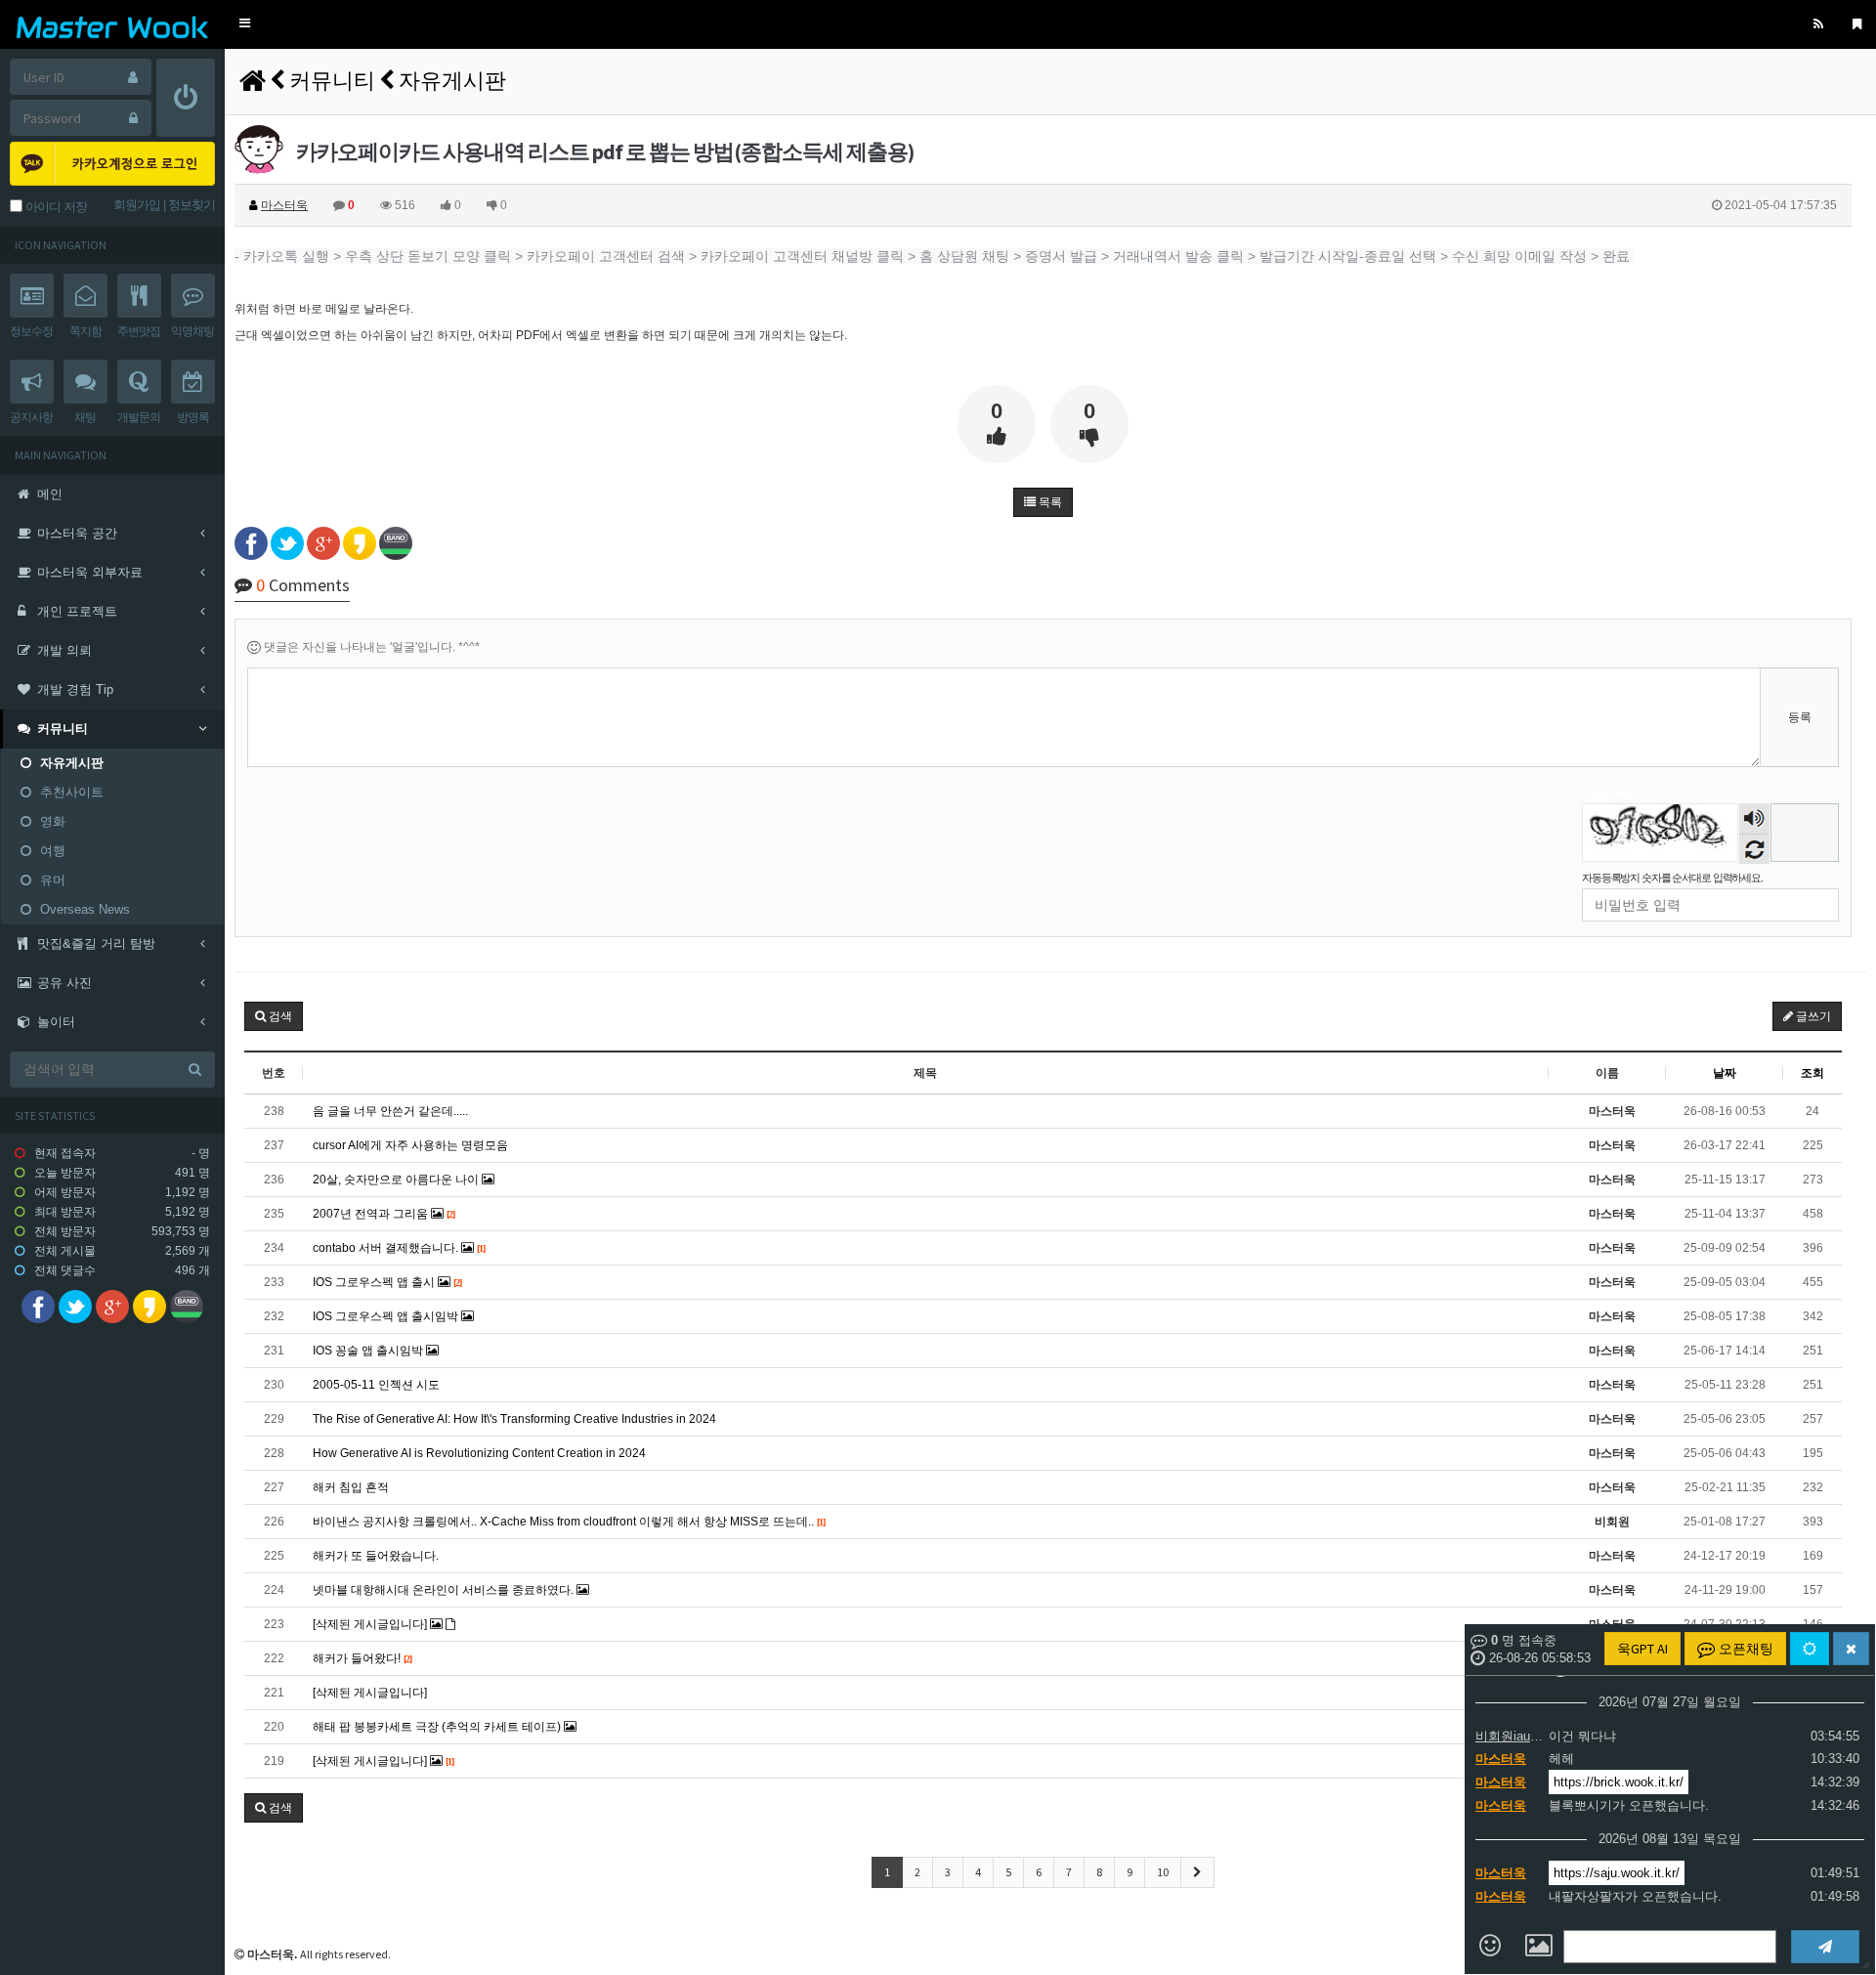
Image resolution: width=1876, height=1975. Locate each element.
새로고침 (1754, 849)
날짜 (1725, 1073)
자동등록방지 (1613, 794)
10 (1163, 1872)
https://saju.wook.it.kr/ (1617, 1873)
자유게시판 (452, 80)
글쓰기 (1812, 1016)
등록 (1800, 717)
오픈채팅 (1745, 1649)
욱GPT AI (1642, 1649)
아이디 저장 (55, 207)
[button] (245, 24)
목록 (1049, 502)
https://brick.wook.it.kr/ (1619, 1782)
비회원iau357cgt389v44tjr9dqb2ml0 (1510, 1736)
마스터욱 (1501, 1759)
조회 (1812, 1073)
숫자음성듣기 (1755, 820)
